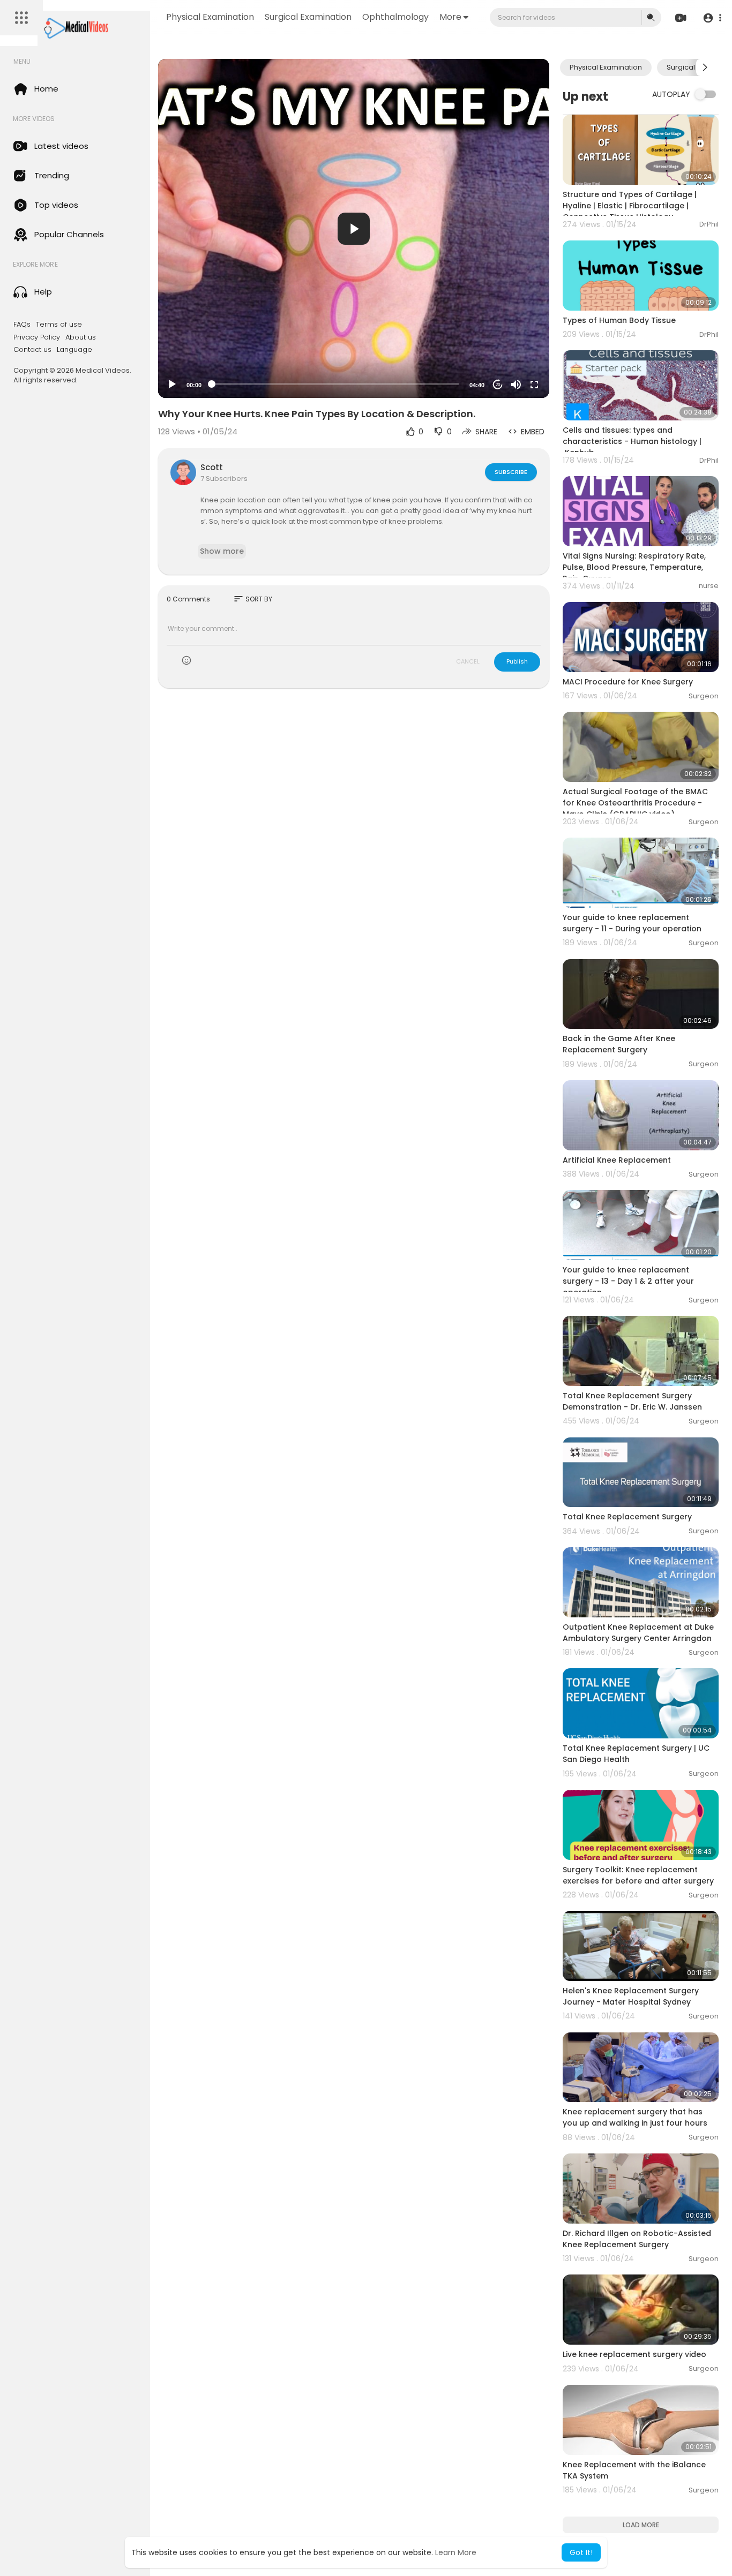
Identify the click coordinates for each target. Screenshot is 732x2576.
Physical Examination (210, 17)
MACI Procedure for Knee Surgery (628, 682)
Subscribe (511, 472)
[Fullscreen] (534, 385)
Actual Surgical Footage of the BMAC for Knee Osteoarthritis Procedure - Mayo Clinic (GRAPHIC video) (635, 803)
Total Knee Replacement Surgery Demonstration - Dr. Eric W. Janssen (632, 1401)
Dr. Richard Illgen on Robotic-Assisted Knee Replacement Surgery (637, 2239)
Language (74, 350)
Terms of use (59, 325)
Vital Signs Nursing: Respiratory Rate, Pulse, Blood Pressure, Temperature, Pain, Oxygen (634, 567)
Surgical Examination (308, 17)
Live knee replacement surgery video (634, 2354)
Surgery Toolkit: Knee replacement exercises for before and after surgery (638, 1875)
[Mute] (516, 385)
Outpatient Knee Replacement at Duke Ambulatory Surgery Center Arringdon (638, 1633)
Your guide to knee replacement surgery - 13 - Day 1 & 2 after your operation (628, 1281)
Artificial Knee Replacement (617, 1160)
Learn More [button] (456, 2552)
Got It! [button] (581, 2552)
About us (81, 337)
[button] (712, 18)
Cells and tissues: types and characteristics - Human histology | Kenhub (632, 441)
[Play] (172, 385)
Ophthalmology (395, 17)
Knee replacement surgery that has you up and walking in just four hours (635, 2117)
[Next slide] (705, 67)
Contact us (32, 350)
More (450, 17)
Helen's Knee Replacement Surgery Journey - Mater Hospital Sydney (631, 1996)
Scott (212, 467)
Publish (517, 661)
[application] (354, 228)
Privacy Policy (37, 337)
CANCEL (468, 661)
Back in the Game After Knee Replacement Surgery (619, 1044)
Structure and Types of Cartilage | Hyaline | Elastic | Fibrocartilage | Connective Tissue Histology (630, 206)
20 (498, 385)
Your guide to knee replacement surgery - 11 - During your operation (632, 923)
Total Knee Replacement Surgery (627, 1517)
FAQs (22, 325)
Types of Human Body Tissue (619, 320)
